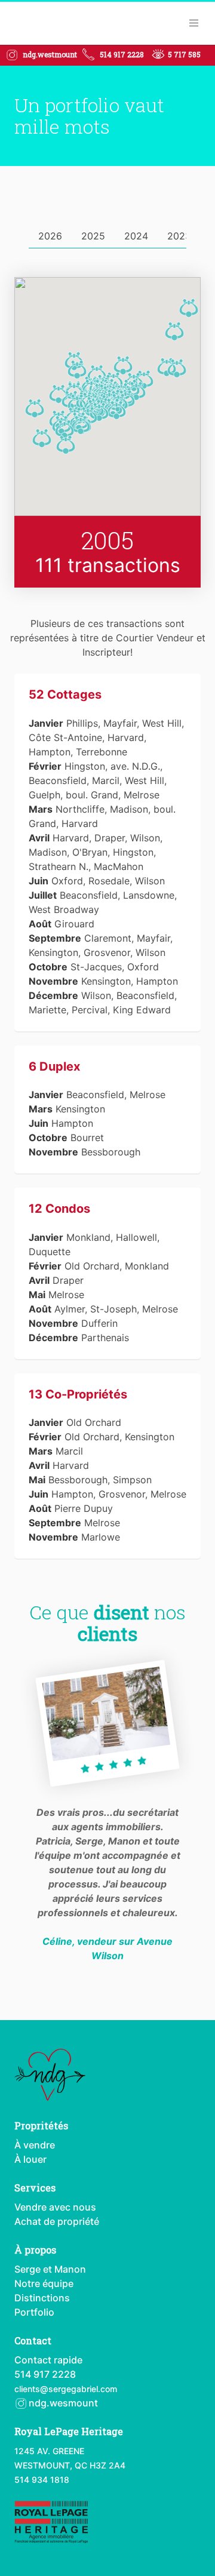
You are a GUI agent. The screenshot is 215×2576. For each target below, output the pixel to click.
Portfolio (34, 2312)
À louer (30, 2159)
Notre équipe (44, 2283)
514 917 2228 (122, 54)
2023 (179, 236)
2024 (136, 236)
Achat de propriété (57, 2221)
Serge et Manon (50, 2269)
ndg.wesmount (62, 2403)
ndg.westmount (50, 54)
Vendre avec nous (55, 2207)
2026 (50, 236)
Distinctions (42, 2298)
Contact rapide (48, 2360)
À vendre (35, 2145)
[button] (189, 308)
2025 (93, 236)
